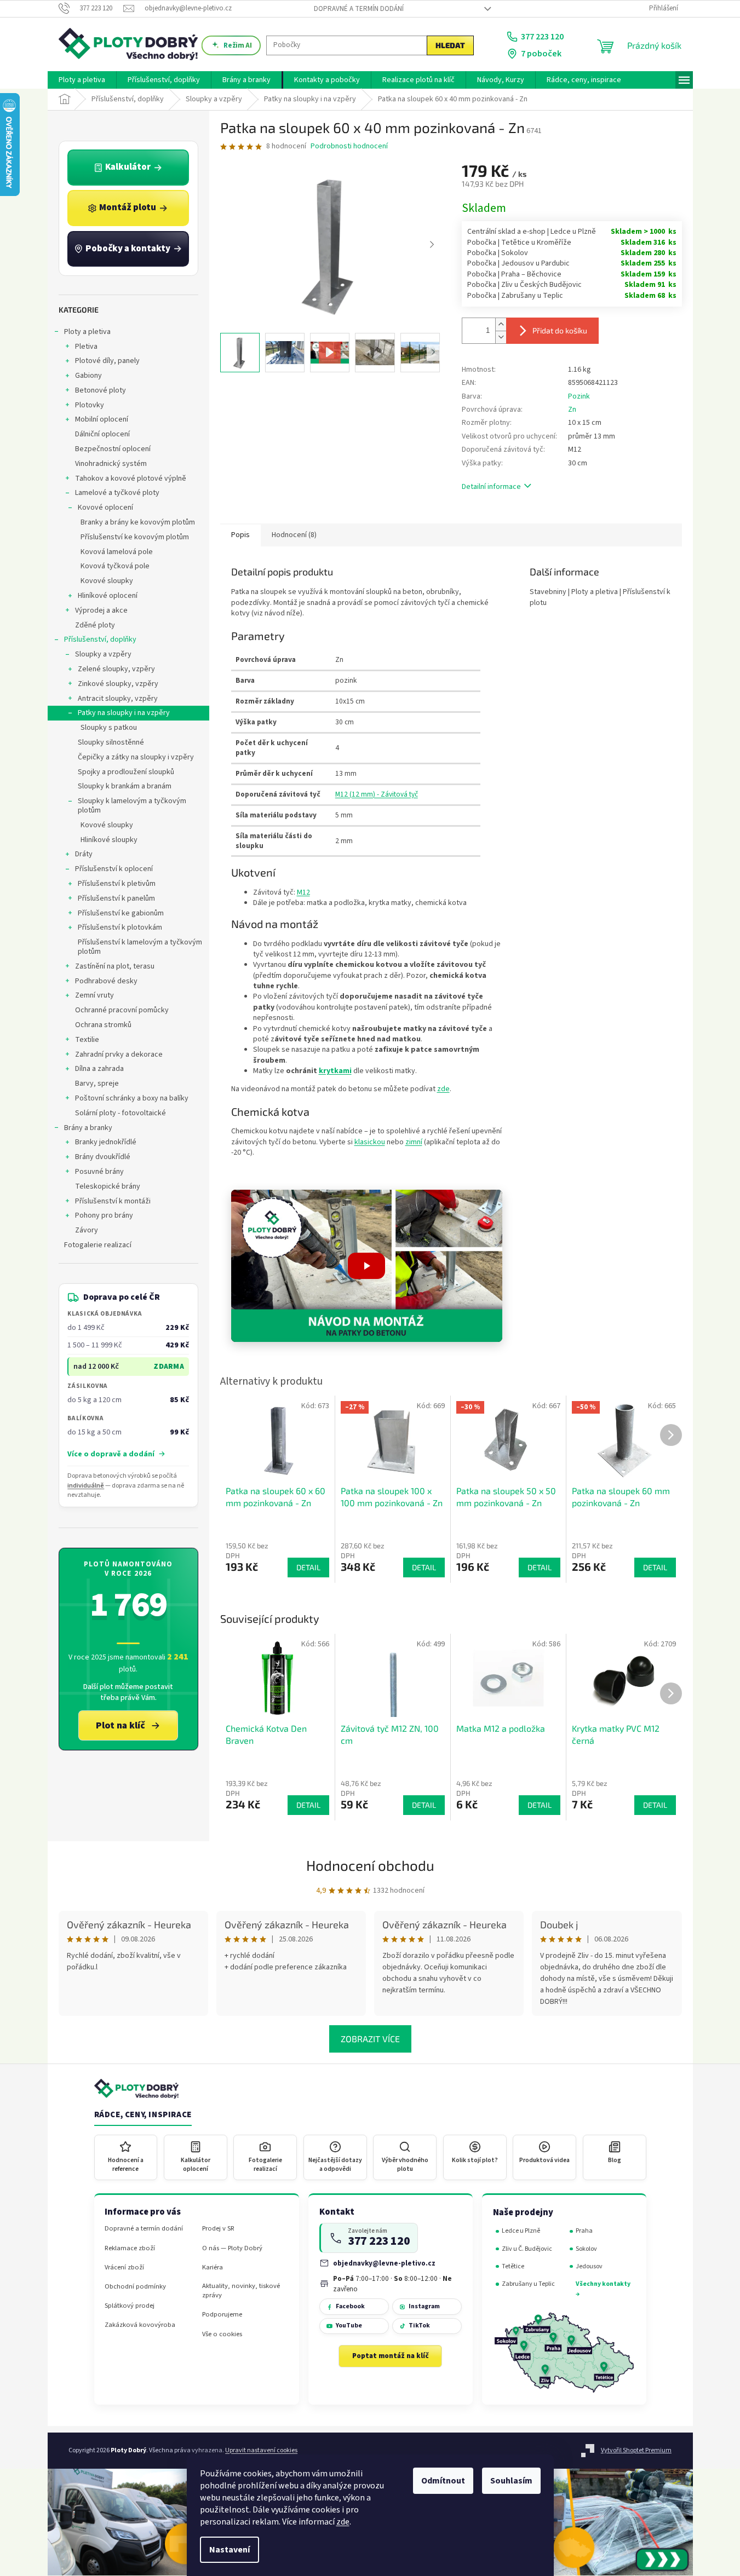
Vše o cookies (222, 2334)
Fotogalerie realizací (98, 1245)
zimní (414, 1142)
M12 (303, 892)
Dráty (84, 854)
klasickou (370, 1142)
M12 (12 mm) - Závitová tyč (377, 794)
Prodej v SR (218, 2229)
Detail (308, 1805)
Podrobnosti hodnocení (349, 146)
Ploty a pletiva (87, 332)
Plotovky (90, 405)
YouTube (349, 2326)
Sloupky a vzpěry (103, 654)
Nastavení (230, 2550)
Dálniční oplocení (102, 434)
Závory (87, 1230)
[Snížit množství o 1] (501, 337)
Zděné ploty (95, 625)
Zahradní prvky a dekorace (119, 1054)
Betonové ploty (101, 390)
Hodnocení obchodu (370, 1865)
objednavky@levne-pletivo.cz (384, 2263)
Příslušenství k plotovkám (120, 927)
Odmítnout (443, 2481)
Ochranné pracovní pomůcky (122, 1010)
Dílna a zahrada (99, 1069)
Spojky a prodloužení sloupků (126, 772)
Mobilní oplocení (102, 419)
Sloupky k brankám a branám (125, 786)
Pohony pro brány (104, 1215)
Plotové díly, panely (107, 361)
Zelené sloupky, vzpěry (116, 669)
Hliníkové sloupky (109, 840)
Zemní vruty (94, 995)
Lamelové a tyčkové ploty (117, 493)
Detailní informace (491, 487)
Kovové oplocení (105, 508)
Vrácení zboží (124, 2267)
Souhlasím (511, 2481)
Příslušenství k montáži (113, 1201)
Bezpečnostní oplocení (113, 449)
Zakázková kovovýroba (140, 2325)
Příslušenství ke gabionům (121, 913)
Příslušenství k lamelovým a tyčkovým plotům (140, 947)
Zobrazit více (370, 2039)
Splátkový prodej (130, 2306)
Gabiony (88, 376)
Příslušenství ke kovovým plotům (135, 537)
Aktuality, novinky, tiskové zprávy (241, 2291)
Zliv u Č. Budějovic (527, 2249)
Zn (572, 410)
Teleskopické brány (108, 1186)
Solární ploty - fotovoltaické (121, 1113)
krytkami (335, 1071)
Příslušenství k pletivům (117, 884)
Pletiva (86, 347)
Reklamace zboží (130, 2248)
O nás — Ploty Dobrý (232, 2248)
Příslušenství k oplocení (114, 869)
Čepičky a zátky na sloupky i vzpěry (136, 757)
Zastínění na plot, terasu (115, 966)
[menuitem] (82, 80)
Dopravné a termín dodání (359, 9)
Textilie (87, 1040)
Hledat (450, 45)
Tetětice (513, 2266)
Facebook (350, 2306)
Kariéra (213, 2267)
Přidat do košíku (560, 330)
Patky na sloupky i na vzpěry (124, 713)
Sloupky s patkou (109, 728)
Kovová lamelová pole (117, 552)
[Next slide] (432, 245)
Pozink (579, 396)
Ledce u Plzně (521, 2231)
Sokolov (586, 2249)
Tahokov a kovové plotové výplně (131, 479)
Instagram (424, 2306)
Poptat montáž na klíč (391, 2356)
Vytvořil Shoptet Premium (636, 2450)
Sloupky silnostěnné (111, 742)
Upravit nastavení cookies (261, 2450)
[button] (367, 1266)
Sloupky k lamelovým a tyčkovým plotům (132, 806)
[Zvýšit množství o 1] (501, 324)
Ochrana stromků (103, 1025)
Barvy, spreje (97, 1084)
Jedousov (589, 2266)
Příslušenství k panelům (116, 898)
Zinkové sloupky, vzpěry (118, 684)
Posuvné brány (99, 1172)
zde (343, 2522)
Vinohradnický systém (111, 464)
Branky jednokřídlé (106, 1142)
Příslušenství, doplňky (100, 639)
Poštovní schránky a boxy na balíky (132, 1098)
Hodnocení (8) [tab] (294, 535)
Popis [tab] (240, 535)
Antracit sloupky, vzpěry (118, 699)
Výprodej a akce (101, 610)
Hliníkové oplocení (108, 596)
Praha (584, 2231)
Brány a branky (88, 1128)
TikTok (419, 2326)
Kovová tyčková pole (115, 566)
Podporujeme (222, 2315)
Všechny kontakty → (603, 2289)
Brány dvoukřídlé (103, 1157)
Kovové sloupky (107, 581)
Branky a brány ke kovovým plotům (138, 522)
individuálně (86, 1486)
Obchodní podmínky (135, 2287)
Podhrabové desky (106, 981)
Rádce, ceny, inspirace (143, 2115)
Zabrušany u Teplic (528, 2284)
